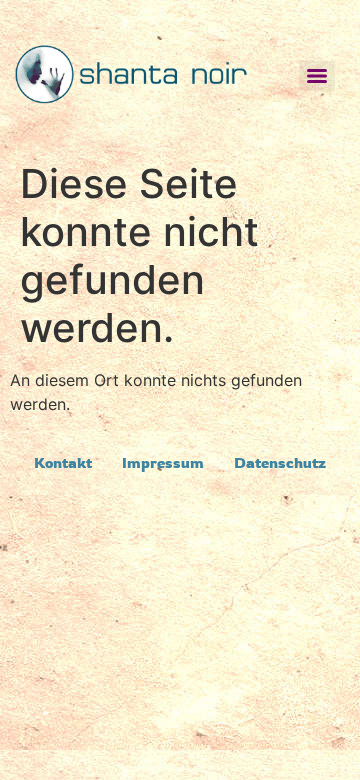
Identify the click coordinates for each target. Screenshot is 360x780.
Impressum (163, 462)
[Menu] (317, 76)
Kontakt (63, 462)
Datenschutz (280, 462)
